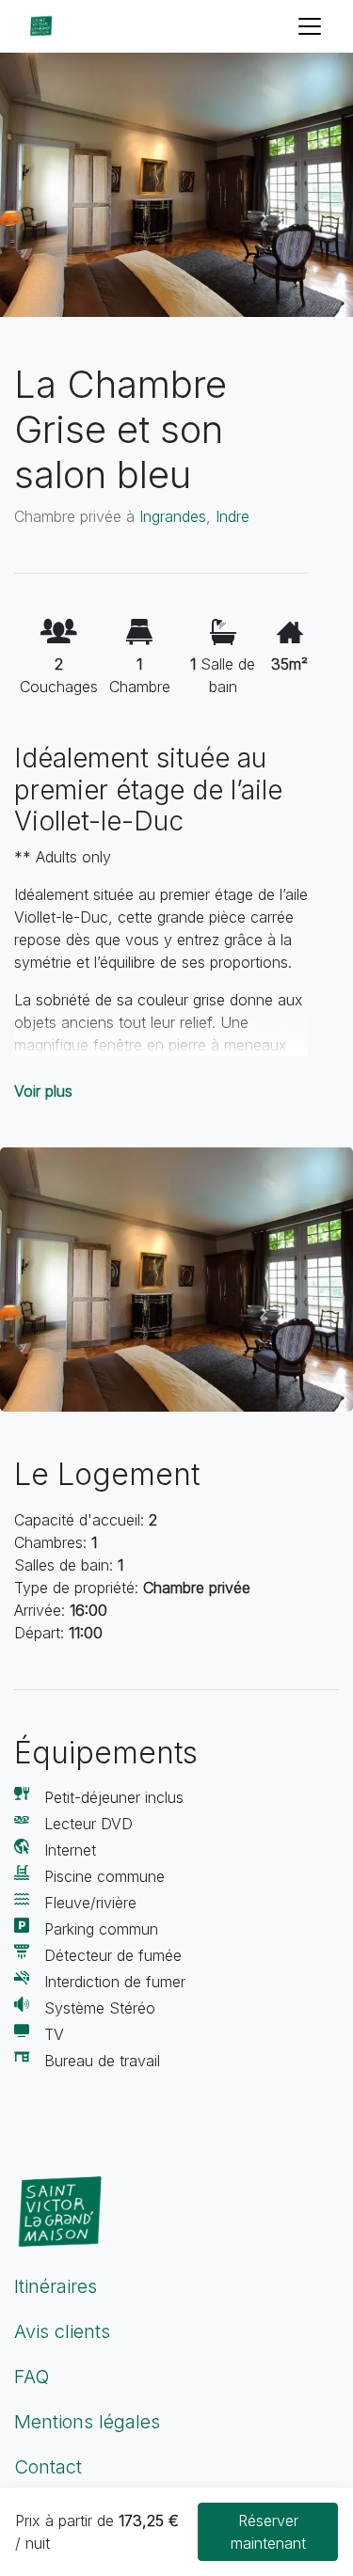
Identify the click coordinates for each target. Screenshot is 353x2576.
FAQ (32, 2377)
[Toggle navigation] (310, 26)
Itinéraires (56, 2286)
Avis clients (62, 2331)
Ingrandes (173, 516)
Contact (48, 2467)
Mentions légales (87, 2422)
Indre (233, 516)
